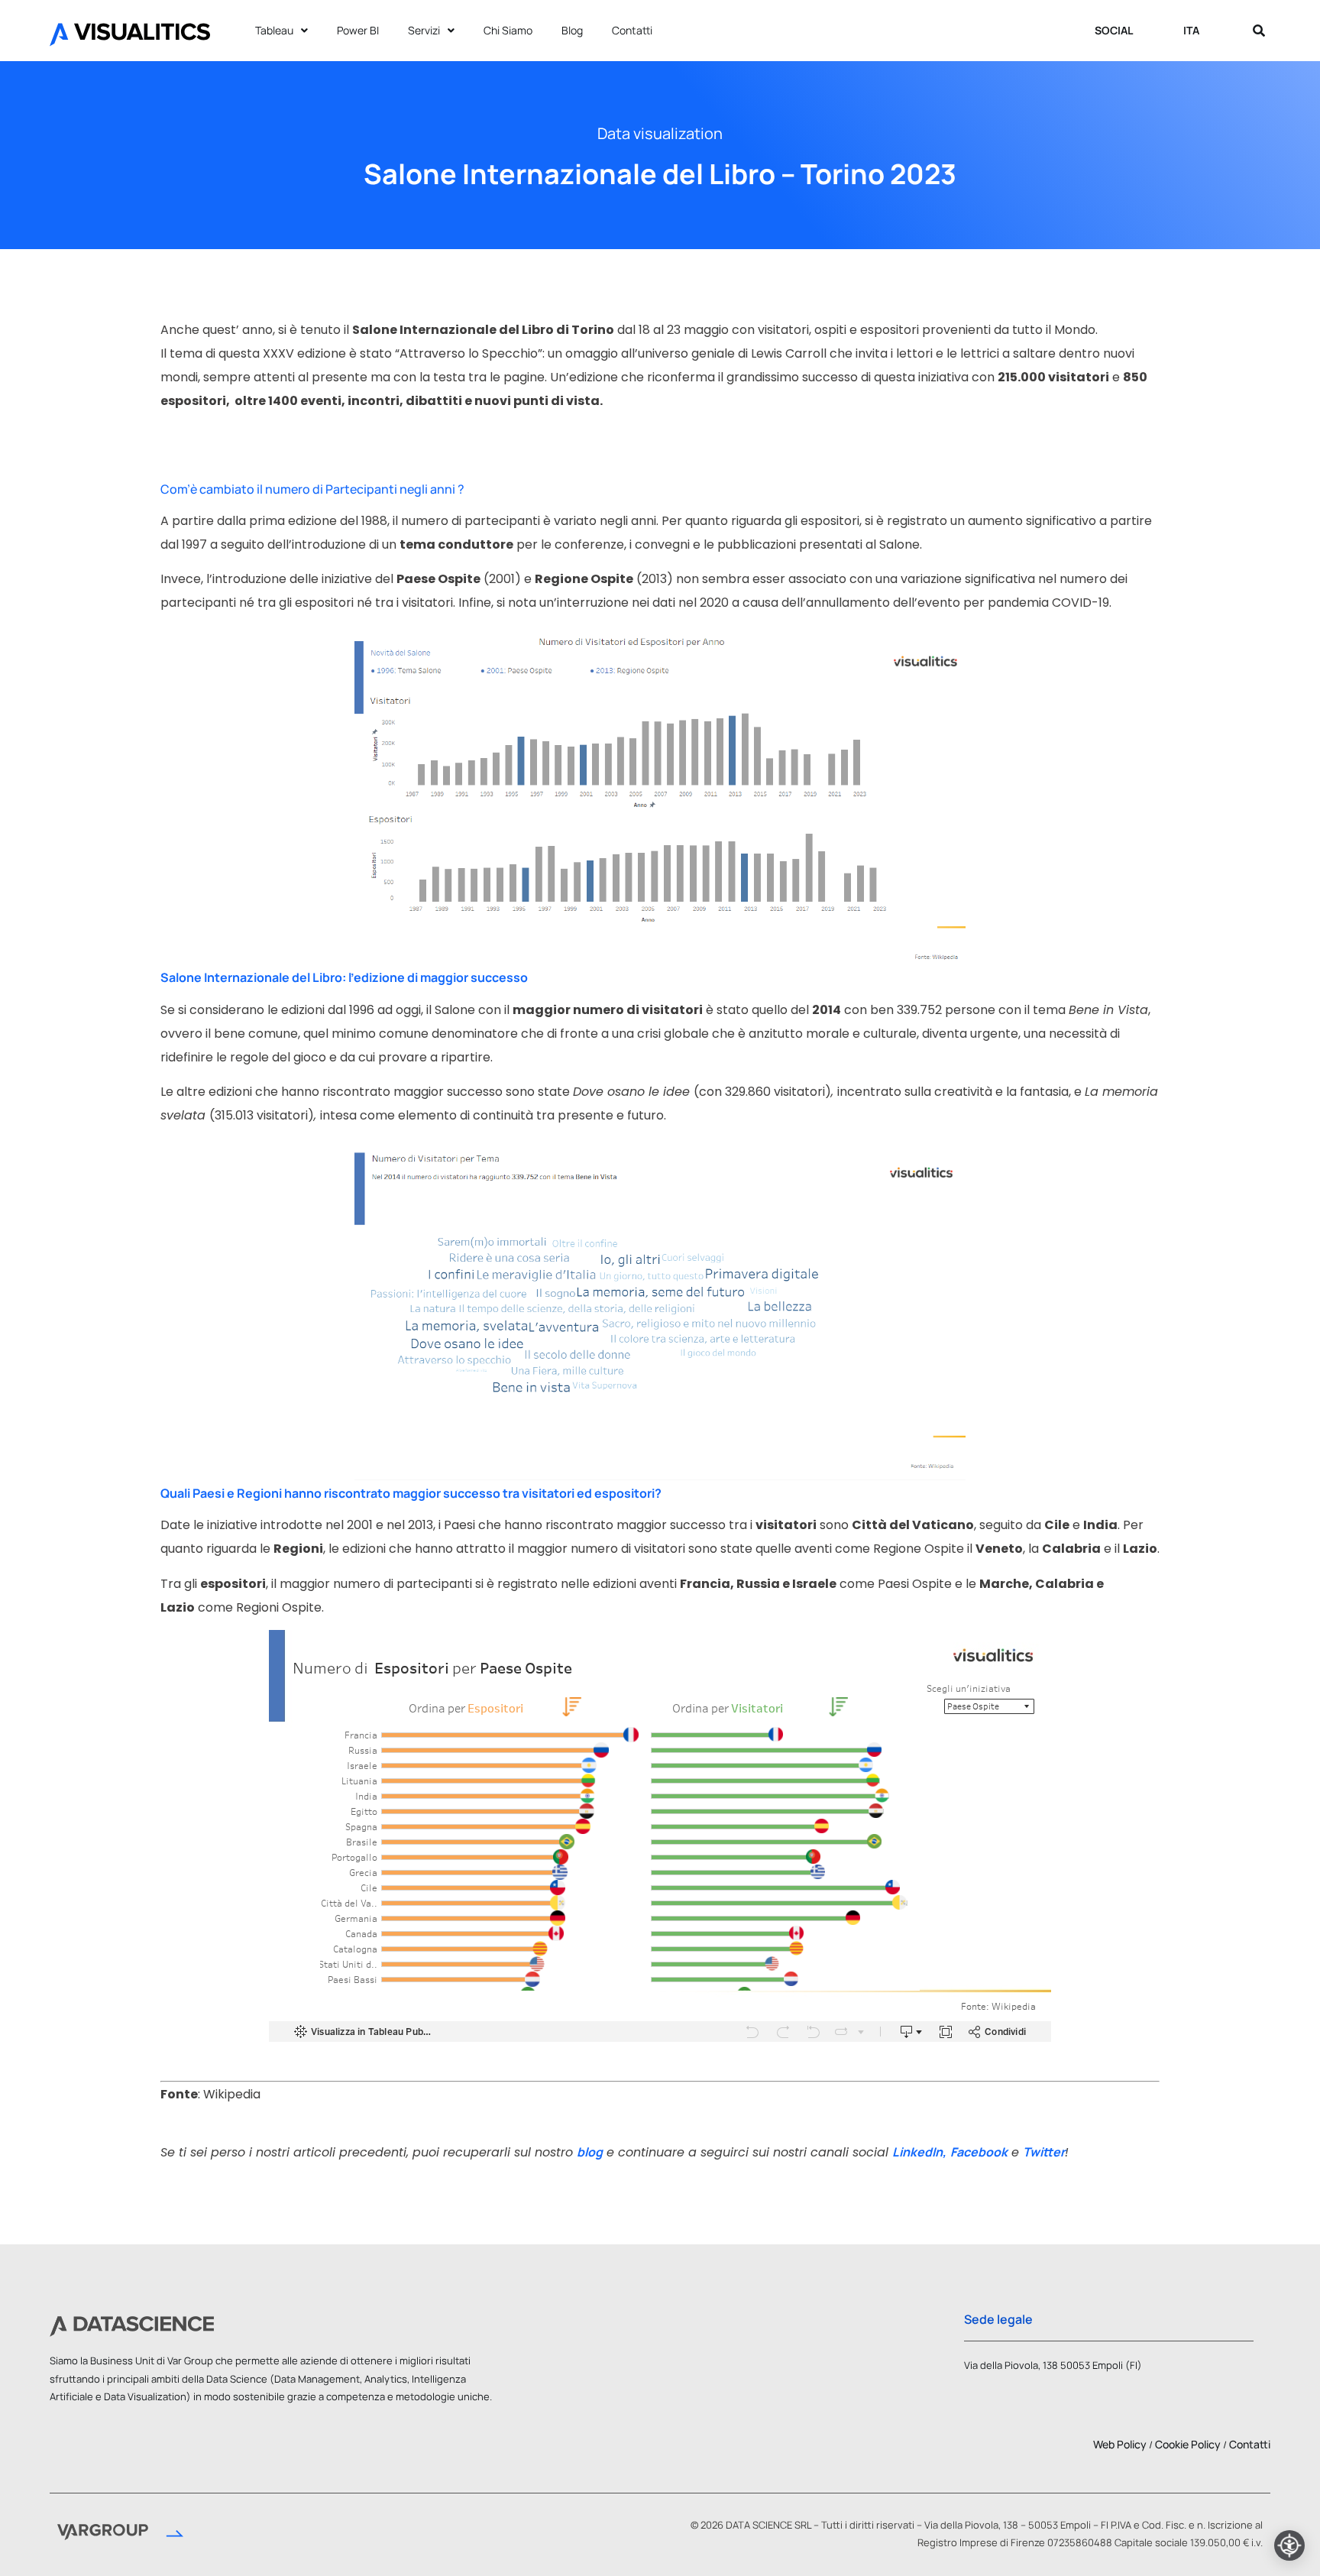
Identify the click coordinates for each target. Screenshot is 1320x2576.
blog (590, 2152)
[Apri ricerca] (1259, 31)
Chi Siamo (508, 30)
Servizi (424, 30)
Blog (572, 30)
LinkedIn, (919, 2152)
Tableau (274, 30)
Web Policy (1120, 2444)
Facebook (979, 2152)
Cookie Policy (1188, 2444)
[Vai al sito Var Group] (120, 2534)
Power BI (358, 30)
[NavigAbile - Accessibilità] (1289, 2545)
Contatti (632, 30)
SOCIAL (1114, 30)
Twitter (1044, 2152)
